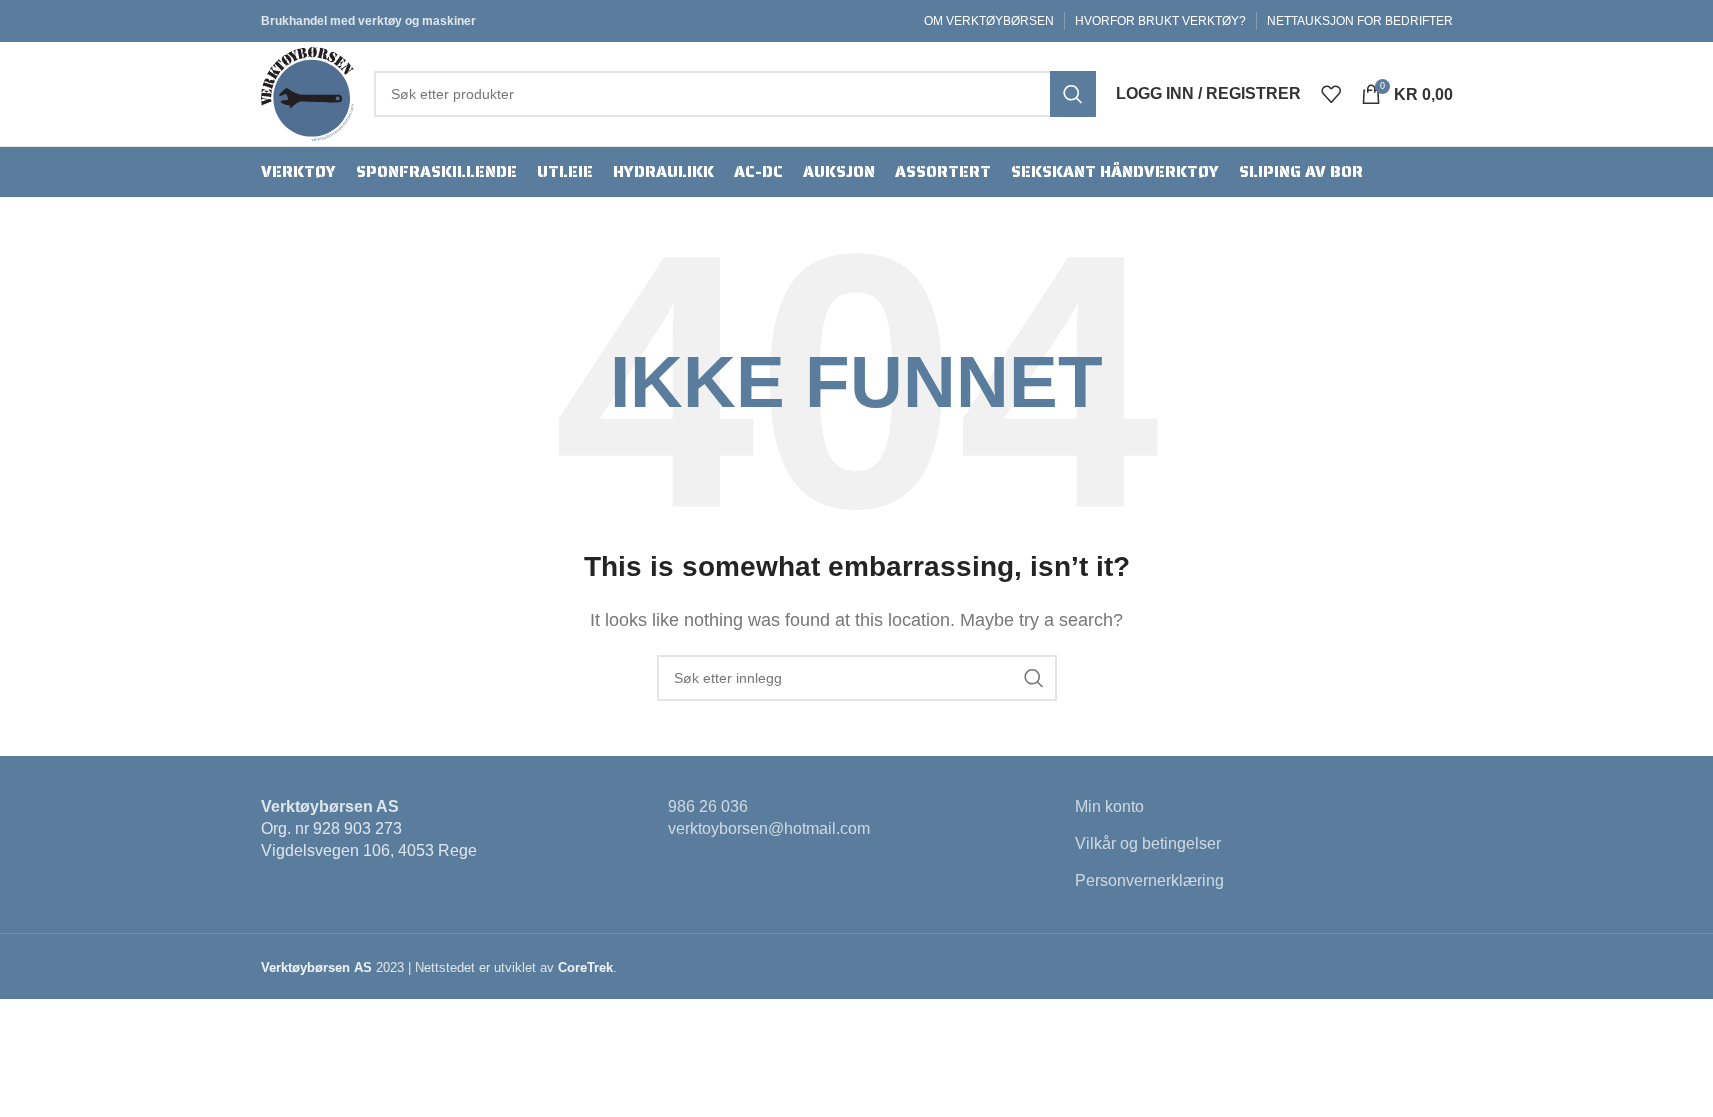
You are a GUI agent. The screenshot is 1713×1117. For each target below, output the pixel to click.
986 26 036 (708, 806)
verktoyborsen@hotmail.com (769, 828)
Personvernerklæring (1149, 880)
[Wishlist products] (1331, 94)
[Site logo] (307, 92)
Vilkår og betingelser (1148, 843)
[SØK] (1073, 94)
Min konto (1109, 806)
